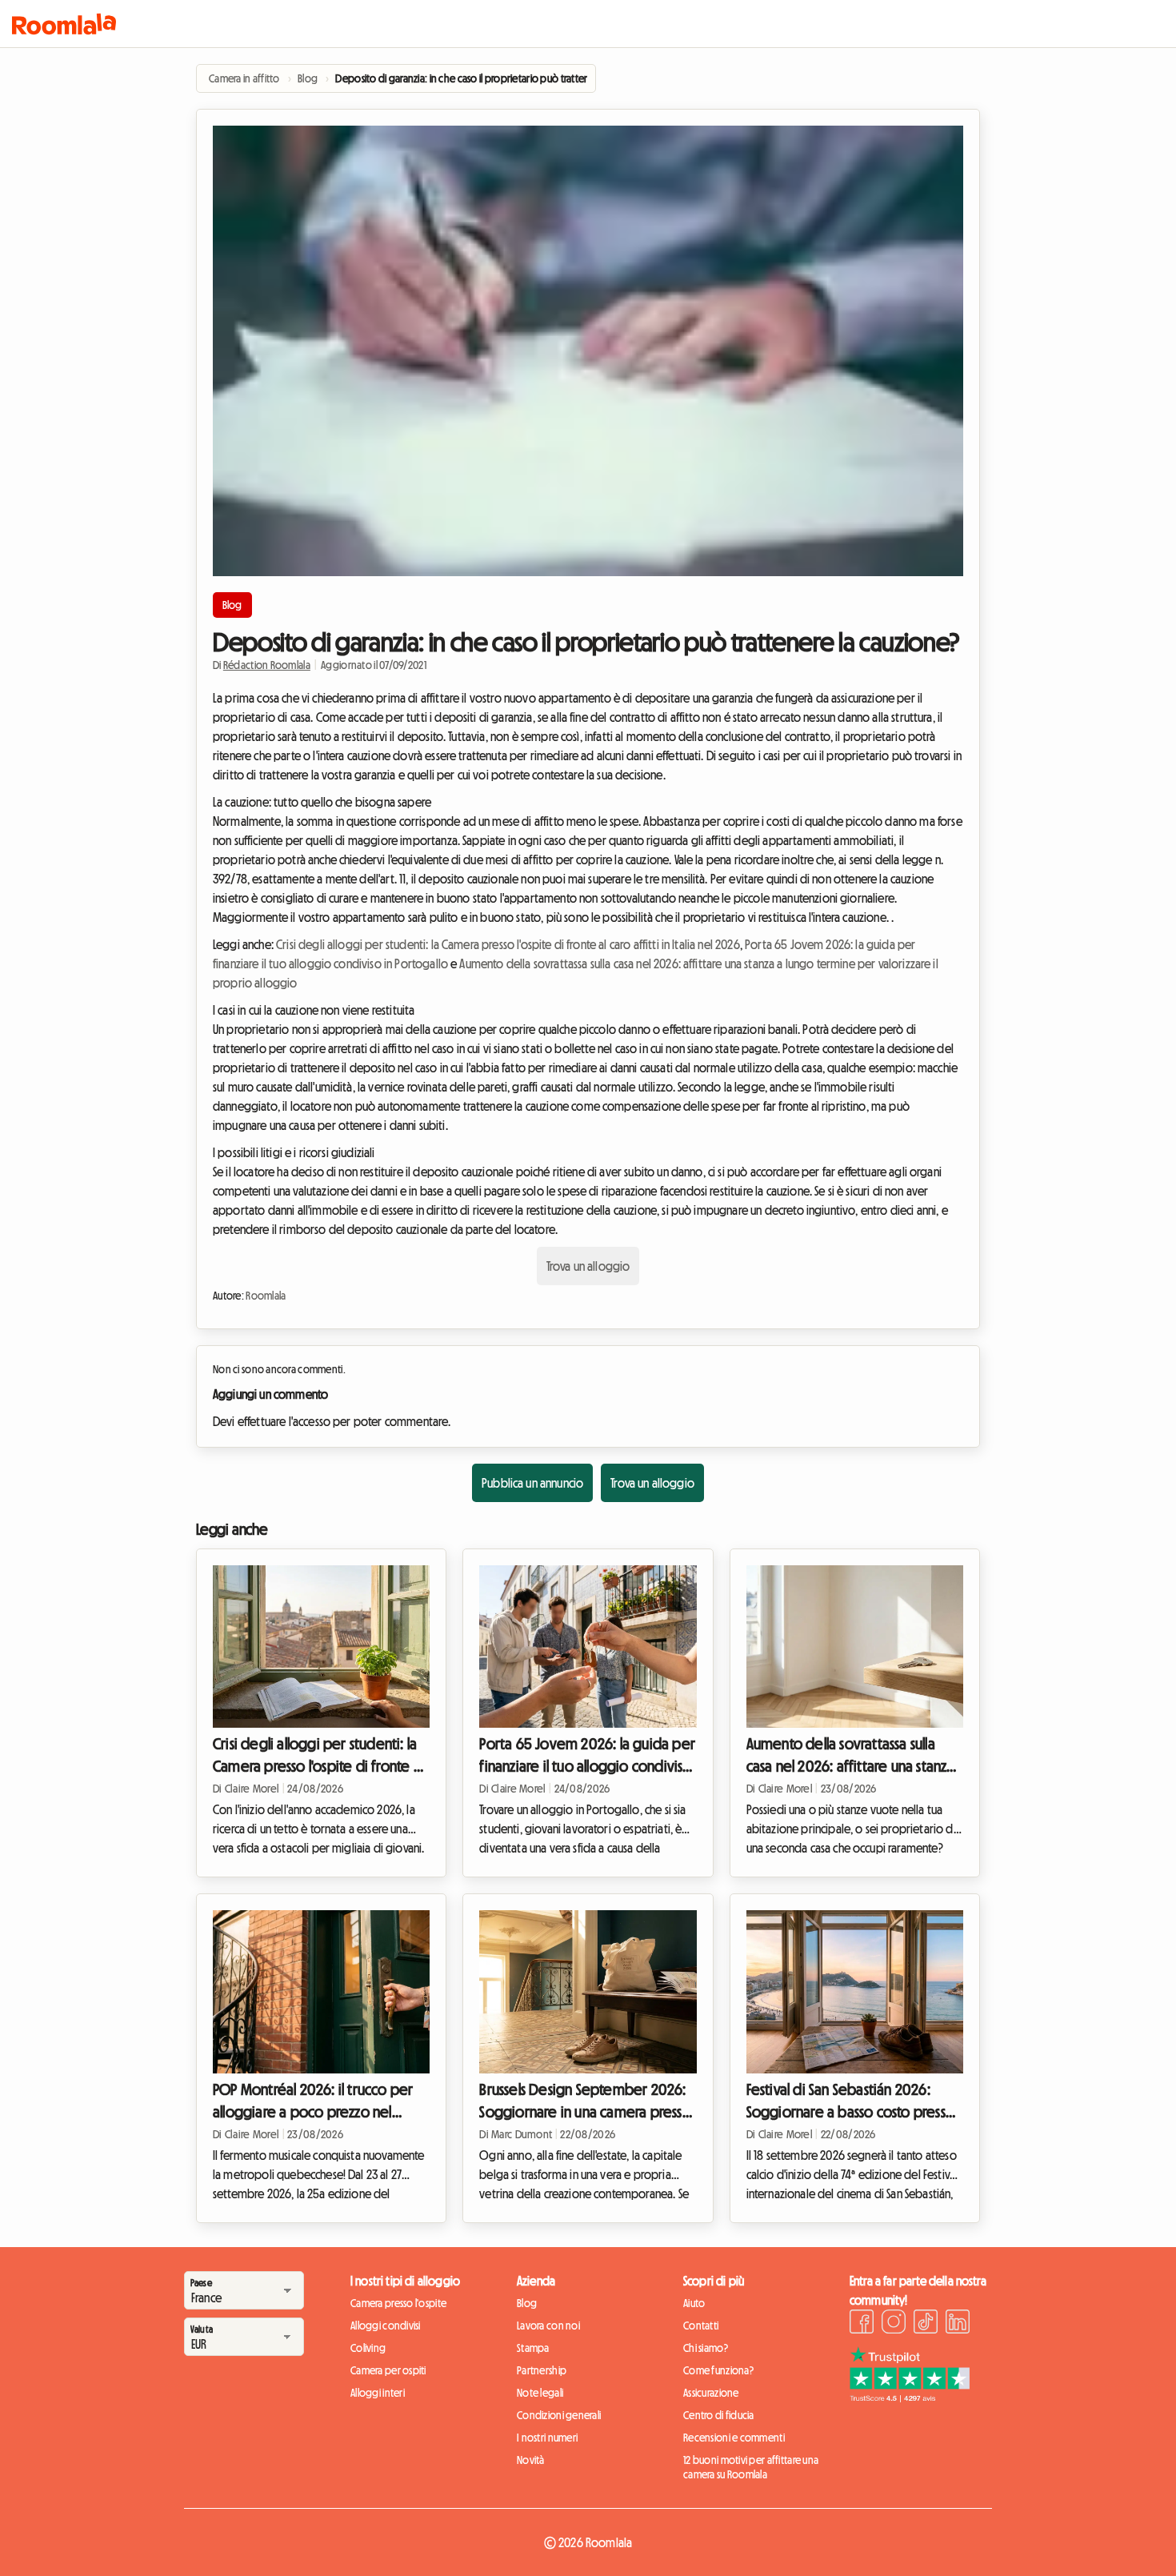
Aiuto (694, 2303)
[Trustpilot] (910, 2398)
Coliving (368, 2348)
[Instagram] (894, 2324)
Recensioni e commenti (734, 2438)
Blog (232, 605)
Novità (531, 2460)
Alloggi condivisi (386, 2326)
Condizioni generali (559, 2415)
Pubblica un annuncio (532, 1483)
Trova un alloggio (588, 1266)
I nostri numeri (547, 2438)
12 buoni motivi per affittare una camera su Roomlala (751, 2467)
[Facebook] (862, 2324)
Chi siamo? (706, 2348)
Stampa (533, 2348)
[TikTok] (926, 2324)
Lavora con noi (548, 2326)
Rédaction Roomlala (267, 665)
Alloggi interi (378, 2393)
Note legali (540, 2393)
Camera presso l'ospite (398, 2303)
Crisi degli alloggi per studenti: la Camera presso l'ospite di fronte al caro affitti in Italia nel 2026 (508, 944)
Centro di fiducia (719, 2415)
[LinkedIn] (958, 2324)
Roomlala (266, 1296)
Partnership (542, 2370)
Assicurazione (711, 2393)
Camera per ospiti (388, 2370)
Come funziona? (718, 2370)
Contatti (701, 2326)
